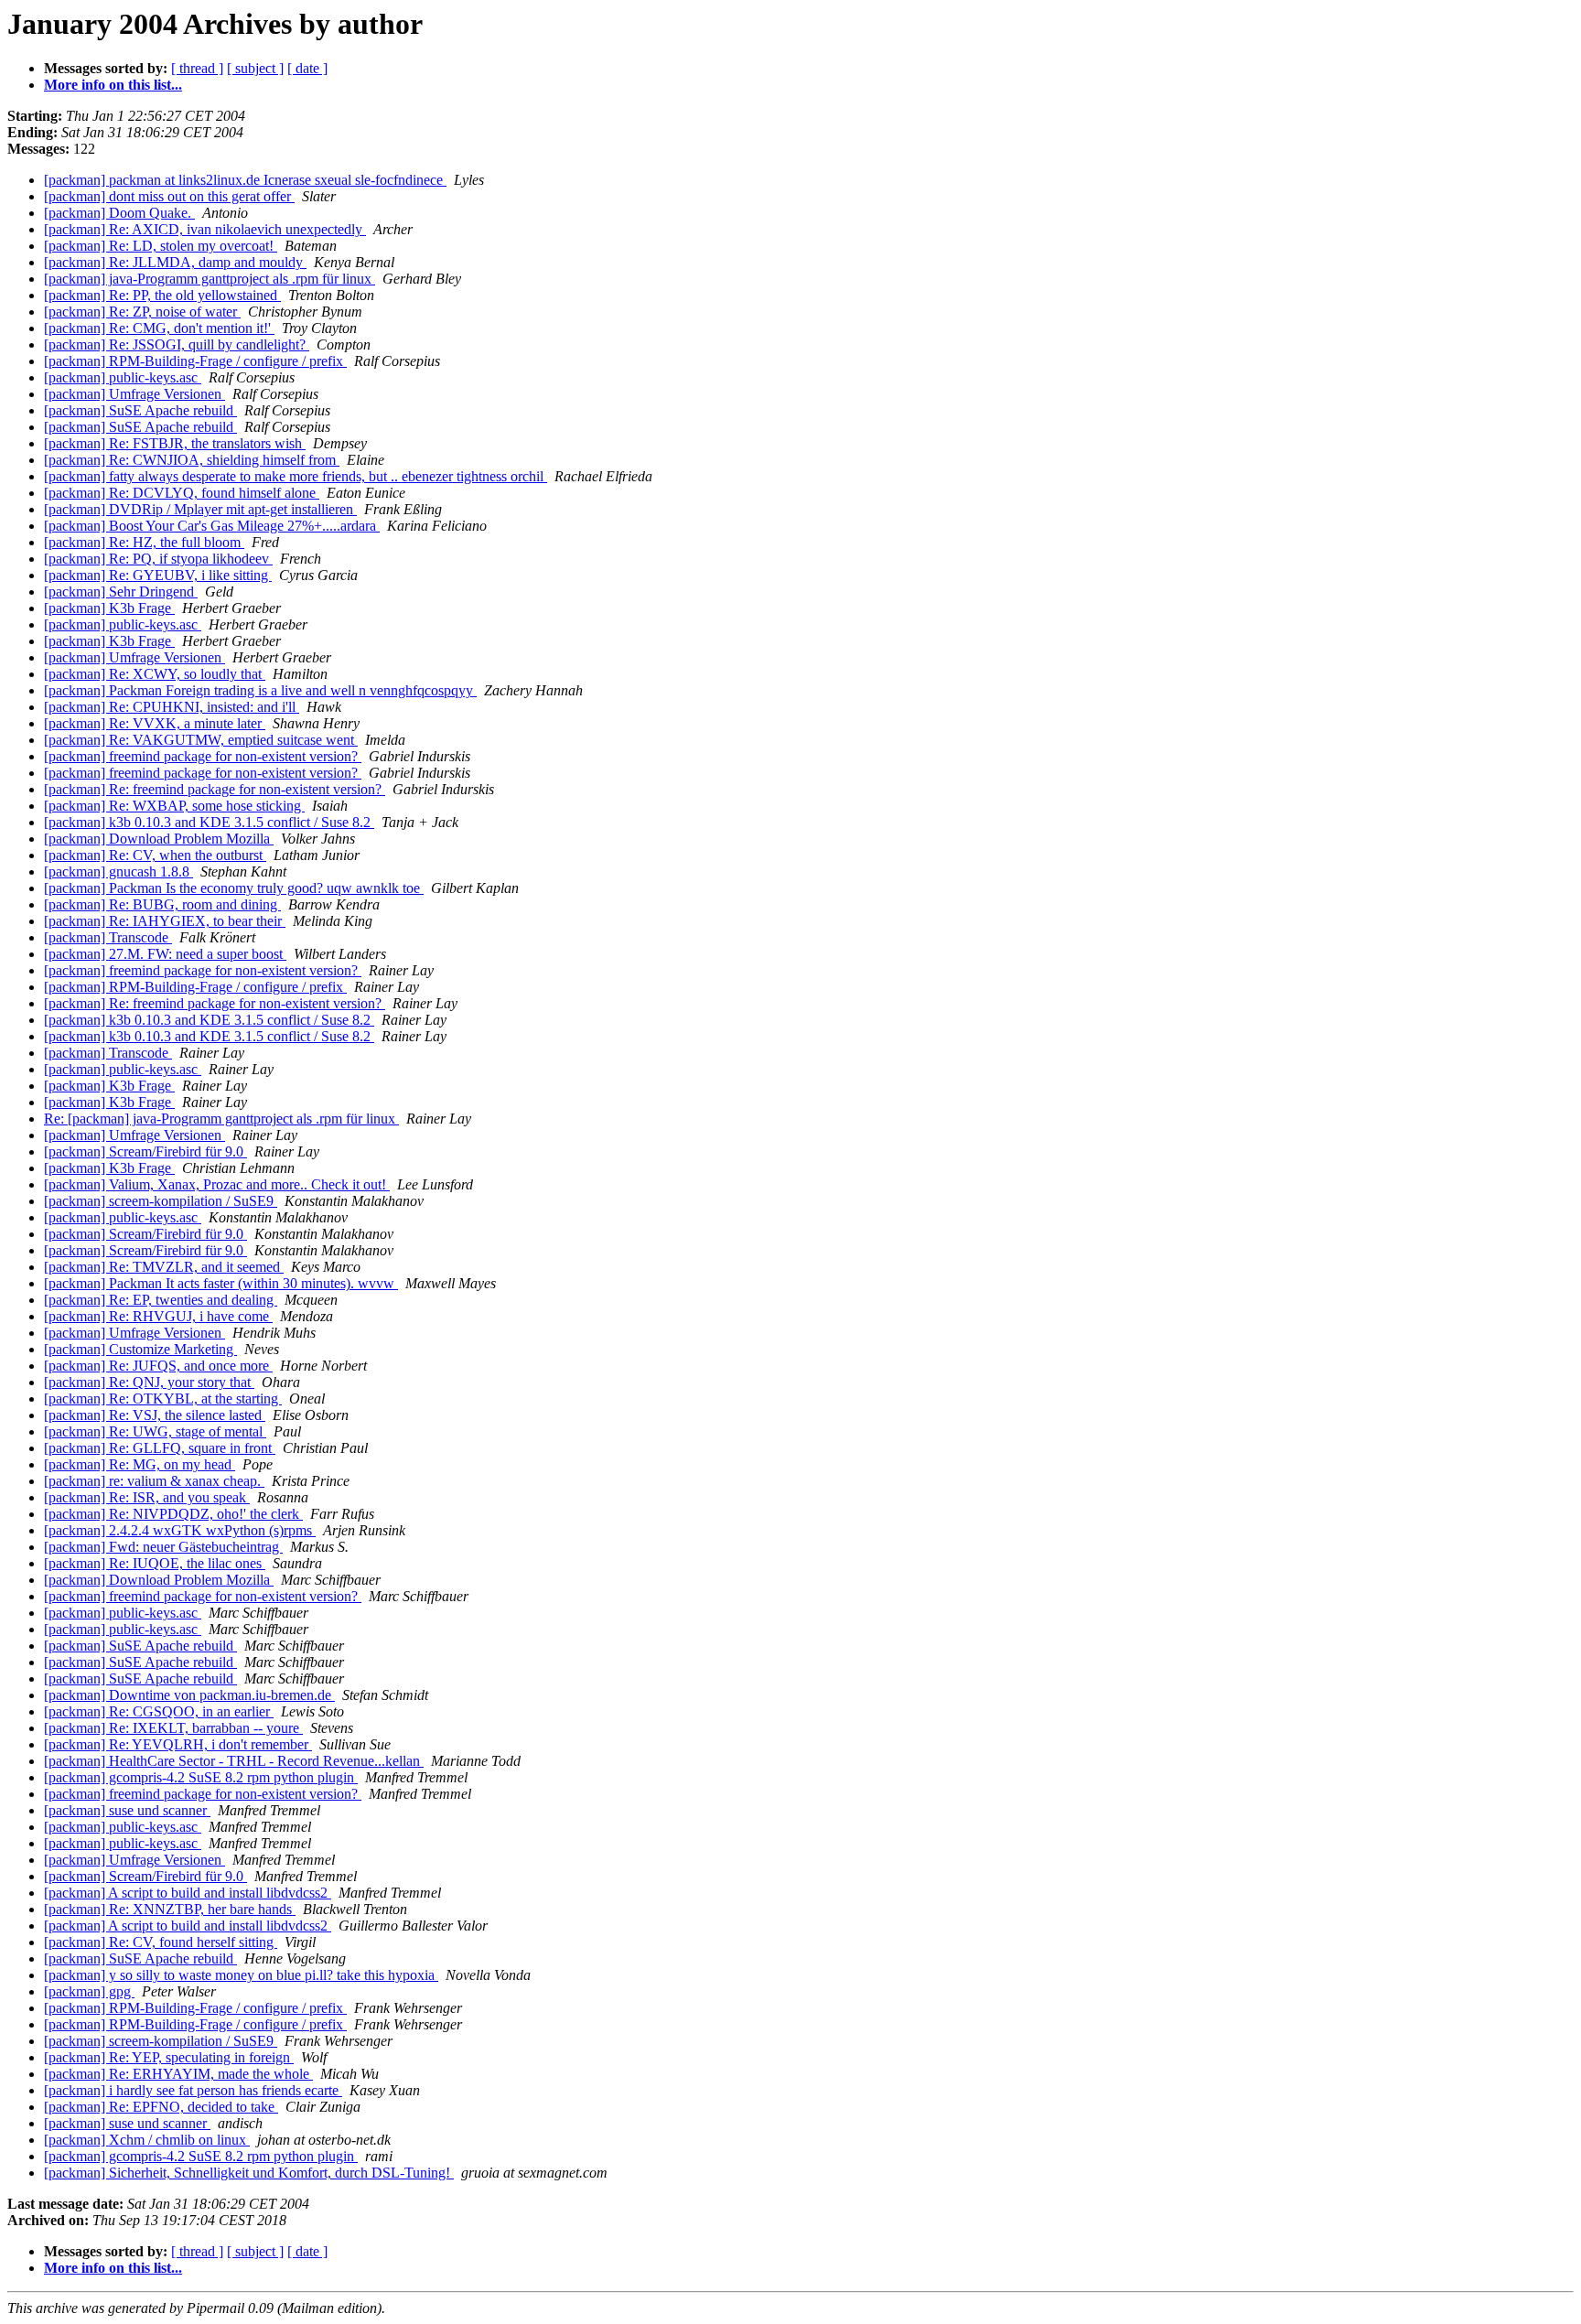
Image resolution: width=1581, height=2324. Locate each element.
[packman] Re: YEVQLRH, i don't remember (178, 1744)
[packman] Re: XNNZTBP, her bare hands (170, 1909)
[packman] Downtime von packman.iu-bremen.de (189, 1695)
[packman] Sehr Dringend (121, 592)
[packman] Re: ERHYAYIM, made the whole (178, 2074)
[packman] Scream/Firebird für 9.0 (145, 1151)
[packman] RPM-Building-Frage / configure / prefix (195, 361)
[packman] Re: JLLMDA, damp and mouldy (175, 262)
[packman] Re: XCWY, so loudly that (155, 674)
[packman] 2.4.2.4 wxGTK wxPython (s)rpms (180, 1530)
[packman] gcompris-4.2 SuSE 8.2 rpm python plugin (201, 1777)
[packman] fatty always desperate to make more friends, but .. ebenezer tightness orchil (296, 476)
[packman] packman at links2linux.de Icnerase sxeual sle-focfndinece (245, 180)
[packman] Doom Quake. (119, 213)
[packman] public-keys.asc (123, 377)
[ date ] (307, 68)
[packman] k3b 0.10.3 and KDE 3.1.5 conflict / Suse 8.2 (209, 822)
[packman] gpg (89, 1991)
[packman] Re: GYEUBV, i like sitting (158, 575)
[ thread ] (197, 68)
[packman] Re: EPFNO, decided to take (161, 2107)
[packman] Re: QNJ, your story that (149, 1382)
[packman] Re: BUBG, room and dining (162, 904)
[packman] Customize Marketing (140, 1349)
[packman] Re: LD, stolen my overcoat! (161, 246)
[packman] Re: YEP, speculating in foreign (169, 2057)
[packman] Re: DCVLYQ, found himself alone (182, 493)
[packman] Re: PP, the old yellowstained (162, 295)
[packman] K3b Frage (109, 608)
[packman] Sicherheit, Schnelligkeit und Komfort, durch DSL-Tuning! (249, 2173)
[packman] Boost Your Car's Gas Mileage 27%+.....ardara (212, 526)
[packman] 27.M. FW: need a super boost (165, 954)
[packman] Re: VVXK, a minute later (155, 723)
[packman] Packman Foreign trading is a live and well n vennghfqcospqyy (260, 690)
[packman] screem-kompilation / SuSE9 (161, 1201)
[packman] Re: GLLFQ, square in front (160, 1448)
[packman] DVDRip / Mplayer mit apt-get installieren (200, 509)
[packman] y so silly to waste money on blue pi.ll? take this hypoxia (241, 1975)
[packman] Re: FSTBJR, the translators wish (175, 443)
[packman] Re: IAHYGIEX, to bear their (165, 921)
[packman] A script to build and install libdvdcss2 (188, 1893)
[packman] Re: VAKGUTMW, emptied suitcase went (201, 740)
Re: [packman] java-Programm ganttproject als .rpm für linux (221, 1119)
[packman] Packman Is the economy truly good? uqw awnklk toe (234, 888)
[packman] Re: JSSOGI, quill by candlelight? (177, 344)
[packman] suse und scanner (127, 1810)
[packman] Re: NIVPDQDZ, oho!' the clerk (173, 1514)
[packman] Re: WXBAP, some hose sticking (174, 806)
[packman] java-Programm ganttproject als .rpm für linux (210, 279)
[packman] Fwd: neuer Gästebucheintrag (163, 1547)
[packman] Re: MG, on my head (140, 1464)
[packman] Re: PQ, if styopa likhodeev (158, 559)
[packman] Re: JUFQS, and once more (158, 1366)
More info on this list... (113, 85)
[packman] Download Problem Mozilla (159, 839)
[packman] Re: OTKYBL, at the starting (163, 1399)
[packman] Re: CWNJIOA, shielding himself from (192, 460)
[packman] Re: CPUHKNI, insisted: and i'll (172, 707)
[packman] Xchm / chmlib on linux (147, 2140)
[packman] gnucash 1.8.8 (118, 871)
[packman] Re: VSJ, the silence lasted (155, 1415)
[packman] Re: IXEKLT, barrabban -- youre (173, 1728)
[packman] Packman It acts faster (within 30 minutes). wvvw (221, 1283)
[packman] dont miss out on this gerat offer (169, 196)
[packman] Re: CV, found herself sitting (161, 1942)
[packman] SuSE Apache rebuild (140, 410)
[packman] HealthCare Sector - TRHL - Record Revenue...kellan (234, 1761)
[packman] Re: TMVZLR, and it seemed (164, 1267)
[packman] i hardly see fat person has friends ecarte (193, 2090)
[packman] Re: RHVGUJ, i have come (158, 1316)
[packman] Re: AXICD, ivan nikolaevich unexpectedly (205, 229)
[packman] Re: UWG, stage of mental (155, 1431)
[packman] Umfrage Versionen (134, 394)
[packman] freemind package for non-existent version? (203, 756)
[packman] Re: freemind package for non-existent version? (215, 789)
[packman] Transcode (108, 937)
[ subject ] (255, 68)
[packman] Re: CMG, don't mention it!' (159, 328)
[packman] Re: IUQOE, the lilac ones (155, 1563)
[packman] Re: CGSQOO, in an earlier (159, 1711)
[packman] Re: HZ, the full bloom (144, 542)
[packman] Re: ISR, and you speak (147, 1497)
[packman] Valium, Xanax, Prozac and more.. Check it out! (217, 1184)
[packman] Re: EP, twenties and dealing (161, 1300)
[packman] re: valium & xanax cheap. (154, 1481)
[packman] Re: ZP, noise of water (142, 312)
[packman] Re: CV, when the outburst (155, 855)
